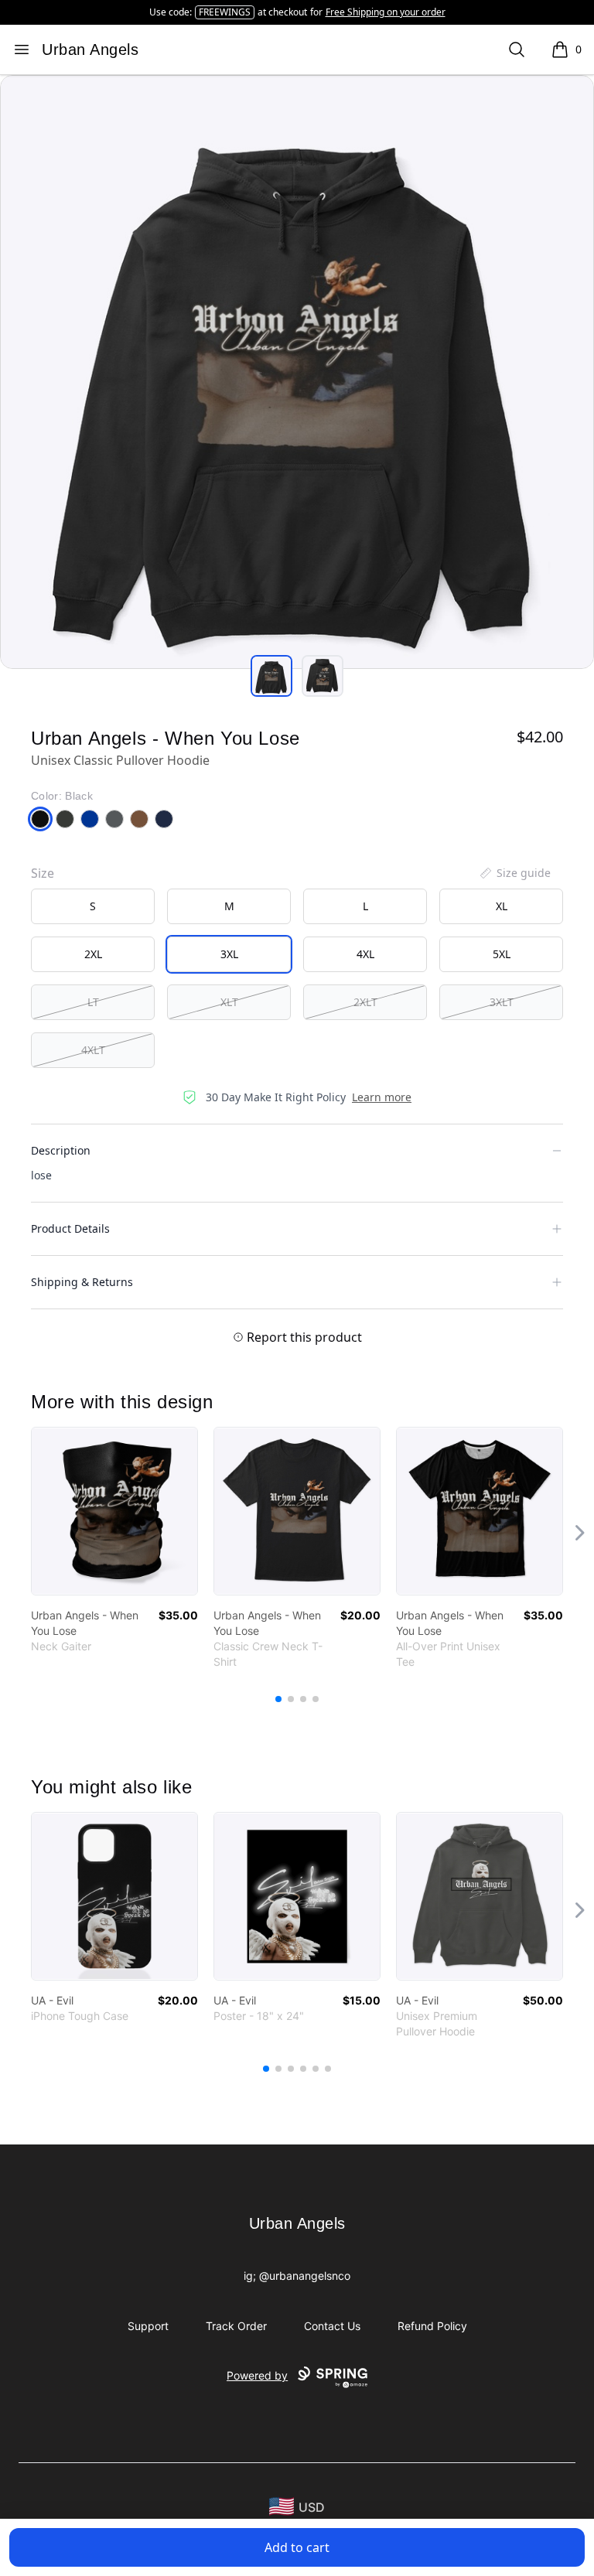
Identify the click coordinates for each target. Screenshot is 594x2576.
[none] (514, 873)
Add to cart (297, 2547)
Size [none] (43, 873)
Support (148, 2326)
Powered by (257, 2375)
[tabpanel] (297, 372)
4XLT (93, 1050)
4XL (365, 954)
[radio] (93, 906)
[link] (114, 1511)
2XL (93, 954)
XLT (229, 1002)
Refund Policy (432, 2326)
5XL (502, 954)
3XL (229, 954)
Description (61, 1150)
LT (93, 1002)
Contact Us (332, 2326)
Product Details (70, 1228)
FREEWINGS (225, 12)
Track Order (236, 2326)
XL (502, 906)
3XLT (502, 1002)
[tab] (271, 676)
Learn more (382, 1097)
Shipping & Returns (82, 1282)
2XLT (365, 1002)
